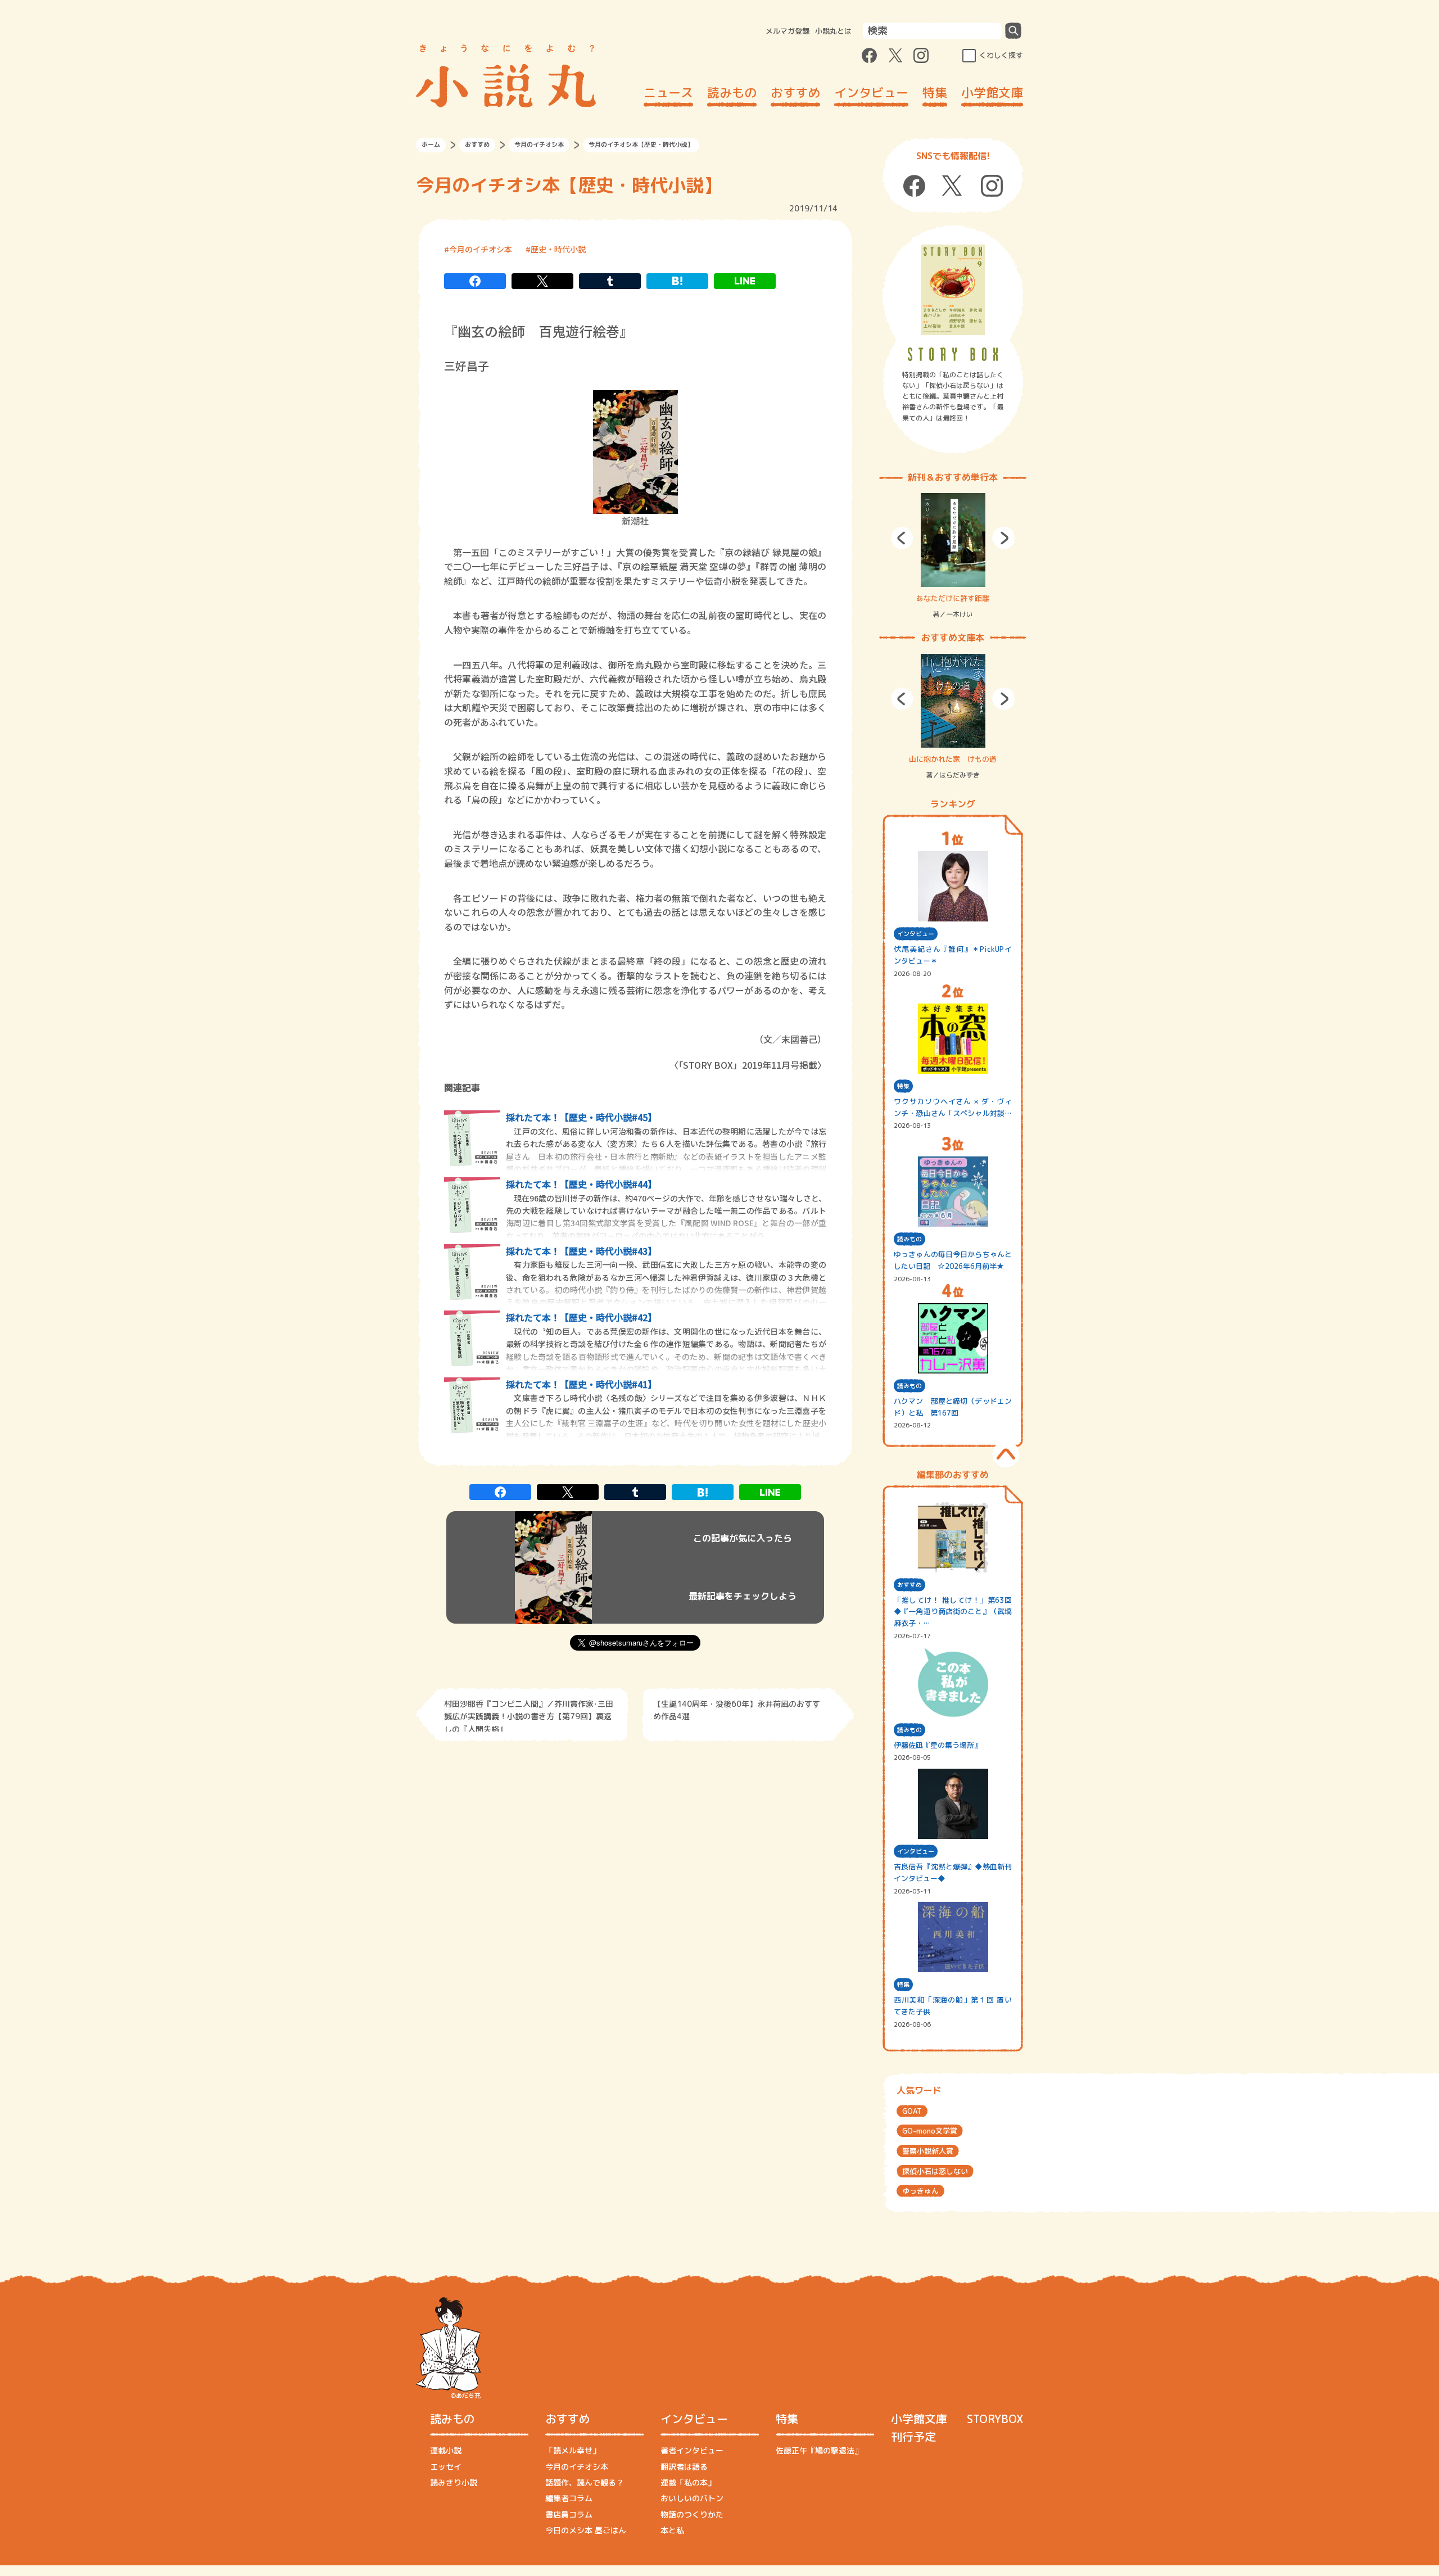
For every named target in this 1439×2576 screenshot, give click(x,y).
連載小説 (446, 2450)
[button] (902, 538)
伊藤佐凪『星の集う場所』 (938, 1745)
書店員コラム (569, 2514)
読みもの (732, 92)
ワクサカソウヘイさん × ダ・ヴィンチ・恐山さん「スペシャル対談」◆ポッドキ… (953, 1108)
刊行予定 (913, 2437)
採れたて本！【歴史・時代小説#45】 (581, 1117)
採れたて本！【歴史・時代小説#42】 (581, 1317)
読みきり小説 (454, 2482)
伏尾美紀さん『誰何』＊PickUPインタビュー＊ (953, 955)
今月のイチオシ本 (539, 144)
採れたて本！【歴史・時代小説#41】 (581, 1384)
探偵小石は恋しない (935, 2171)
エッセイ (446, 2467)
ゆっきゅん (920, 2191)
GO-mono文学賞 (930, 2131)
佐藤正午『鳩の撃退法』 (819, 2450)
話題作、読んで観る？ (585, 2482)
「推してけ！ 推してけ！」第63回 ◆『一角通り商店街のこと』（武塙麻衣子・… (953, 1612)
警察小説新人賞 (928, 2151)
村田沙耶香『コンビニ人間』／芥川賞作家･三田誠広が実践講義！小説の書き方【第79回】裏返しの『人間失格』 (529, 1715)
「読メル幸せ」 (573, 2450)
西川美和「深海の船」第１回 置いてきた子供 (953, 2006)
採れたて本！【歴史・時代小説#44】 (581, 1184)
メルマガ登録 (788, 31)
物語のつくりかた (692, 2514)
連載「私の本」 (688, 2482)
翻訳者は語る (684, 2467)
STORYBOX (995, 2419)
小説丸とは (833, 31)
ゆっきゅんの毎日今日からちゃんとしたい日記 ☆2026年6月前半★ (953, 1260)
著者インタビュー (692, 2450)
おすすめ (795, 92)
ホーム (431, 144)
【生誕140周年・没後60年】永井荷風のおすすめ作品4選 (737, 1710)
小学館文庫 (992, 92)
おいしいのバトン (692, 2498)
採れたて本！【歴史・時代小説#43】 (581, 1251)
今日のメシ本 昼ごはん (586, 2530)
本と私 (672, 2530)
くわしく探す (1001, 55)
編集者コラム (569, 2498)
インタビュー (871, 92)
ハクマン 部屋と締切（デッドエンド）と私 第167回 (953, 1407)
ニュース (668, 92)
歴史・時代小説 (558, 249)
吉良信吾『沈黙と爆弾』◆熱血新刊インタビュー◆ (953, 1872)
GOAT (912, 2111)
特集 (935, 92)
